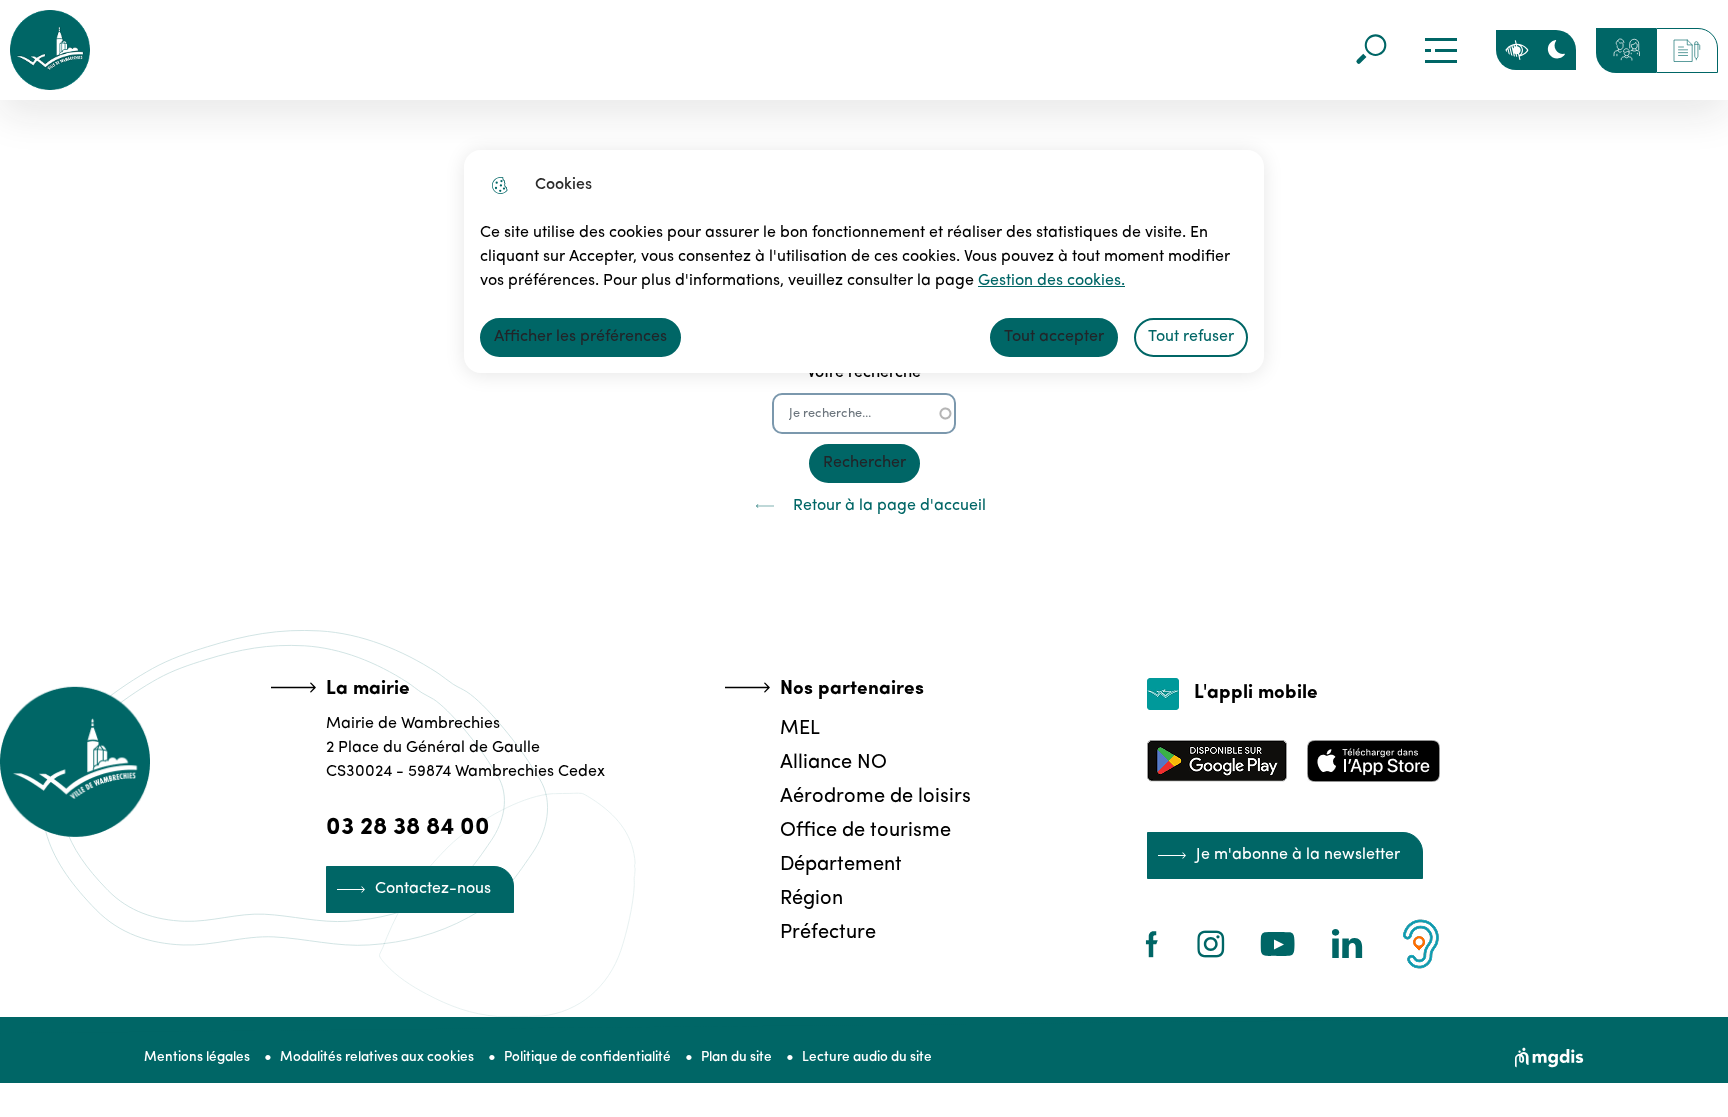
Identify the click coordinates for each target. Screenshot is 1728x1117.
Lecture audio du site (867, 1057)
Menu (1441, 50)
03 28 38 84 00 (408, 828)
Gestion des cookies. (1051, 281)
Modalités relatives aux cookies (377, 1057)
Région (811, 899)
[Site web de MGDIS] (1549, 1057)
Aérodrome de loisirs (875, 797)
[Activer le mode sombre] (1556, 50)
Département (841, 865)
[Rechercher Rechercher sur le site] (1371, 50)
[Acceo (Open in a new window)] (1421, 944)
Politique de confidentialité (587, 1057)
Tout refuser (1191, 337)
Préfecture (828, 933)
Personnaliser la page (1516, 50)
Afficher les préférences (580, 337)
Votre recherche (864, 373)
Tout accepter (1054, 337)
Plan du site (736, 1057)
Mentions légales (197, 1057)
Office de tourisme (865, 831)
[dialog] (864, 261)
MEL (800, 729)
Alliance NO (833, 763)
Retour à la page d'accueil (889, 506)
